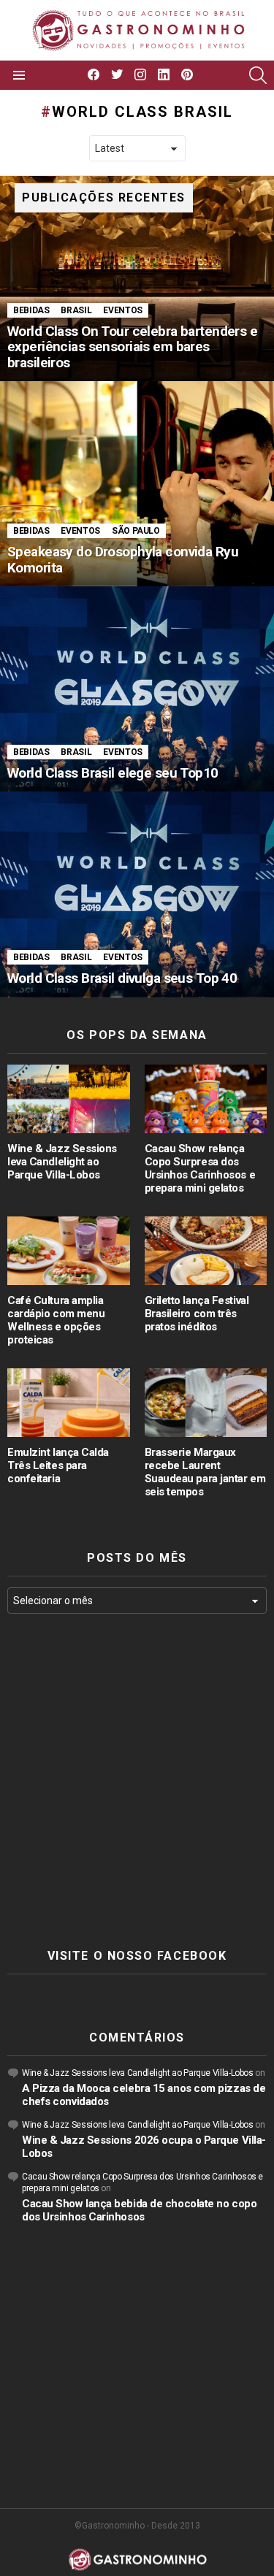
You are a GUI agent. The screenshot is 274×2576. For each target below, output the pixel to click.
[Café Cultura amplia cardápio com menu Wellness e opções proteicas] (69, 1251)
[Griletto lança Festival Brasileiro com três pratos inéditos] (206, 1251)
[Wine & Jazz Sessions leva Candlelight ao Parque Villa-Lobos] (69, 1099)
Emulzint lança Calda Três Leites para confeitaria (58, 1465)
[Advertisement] (137, 1781)
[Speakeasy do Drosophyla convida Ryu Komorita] (137, 484)
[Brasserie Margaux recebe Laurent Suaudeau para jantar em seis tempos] (206, 1403)
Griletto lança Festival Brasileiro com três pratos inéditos (197, 1314)
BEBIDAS (31, 310)
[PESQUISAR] (258, 75)
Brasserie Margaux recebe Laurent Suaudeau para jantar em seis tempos (205, 1472)
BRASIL (76, 310)
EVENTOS (122, 310)
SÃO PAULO (136, 531)
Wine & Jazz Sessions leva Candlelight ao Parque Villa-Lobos (62, 1162)
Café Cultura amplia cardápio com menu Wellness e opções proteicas (56, 1320)
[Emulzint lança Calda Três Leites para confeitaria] (69, 1403)
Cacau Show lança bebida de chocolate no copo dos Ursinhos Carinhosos (139, 2210)
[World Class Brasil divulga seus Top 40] (137, 894)
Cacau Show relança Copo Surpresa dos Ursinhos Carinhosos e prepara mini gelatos (200, 1168)
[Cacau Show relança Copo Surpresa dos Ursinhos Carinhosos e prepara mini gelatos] (206, 1099)
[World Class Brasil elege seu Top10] (137, 689)
